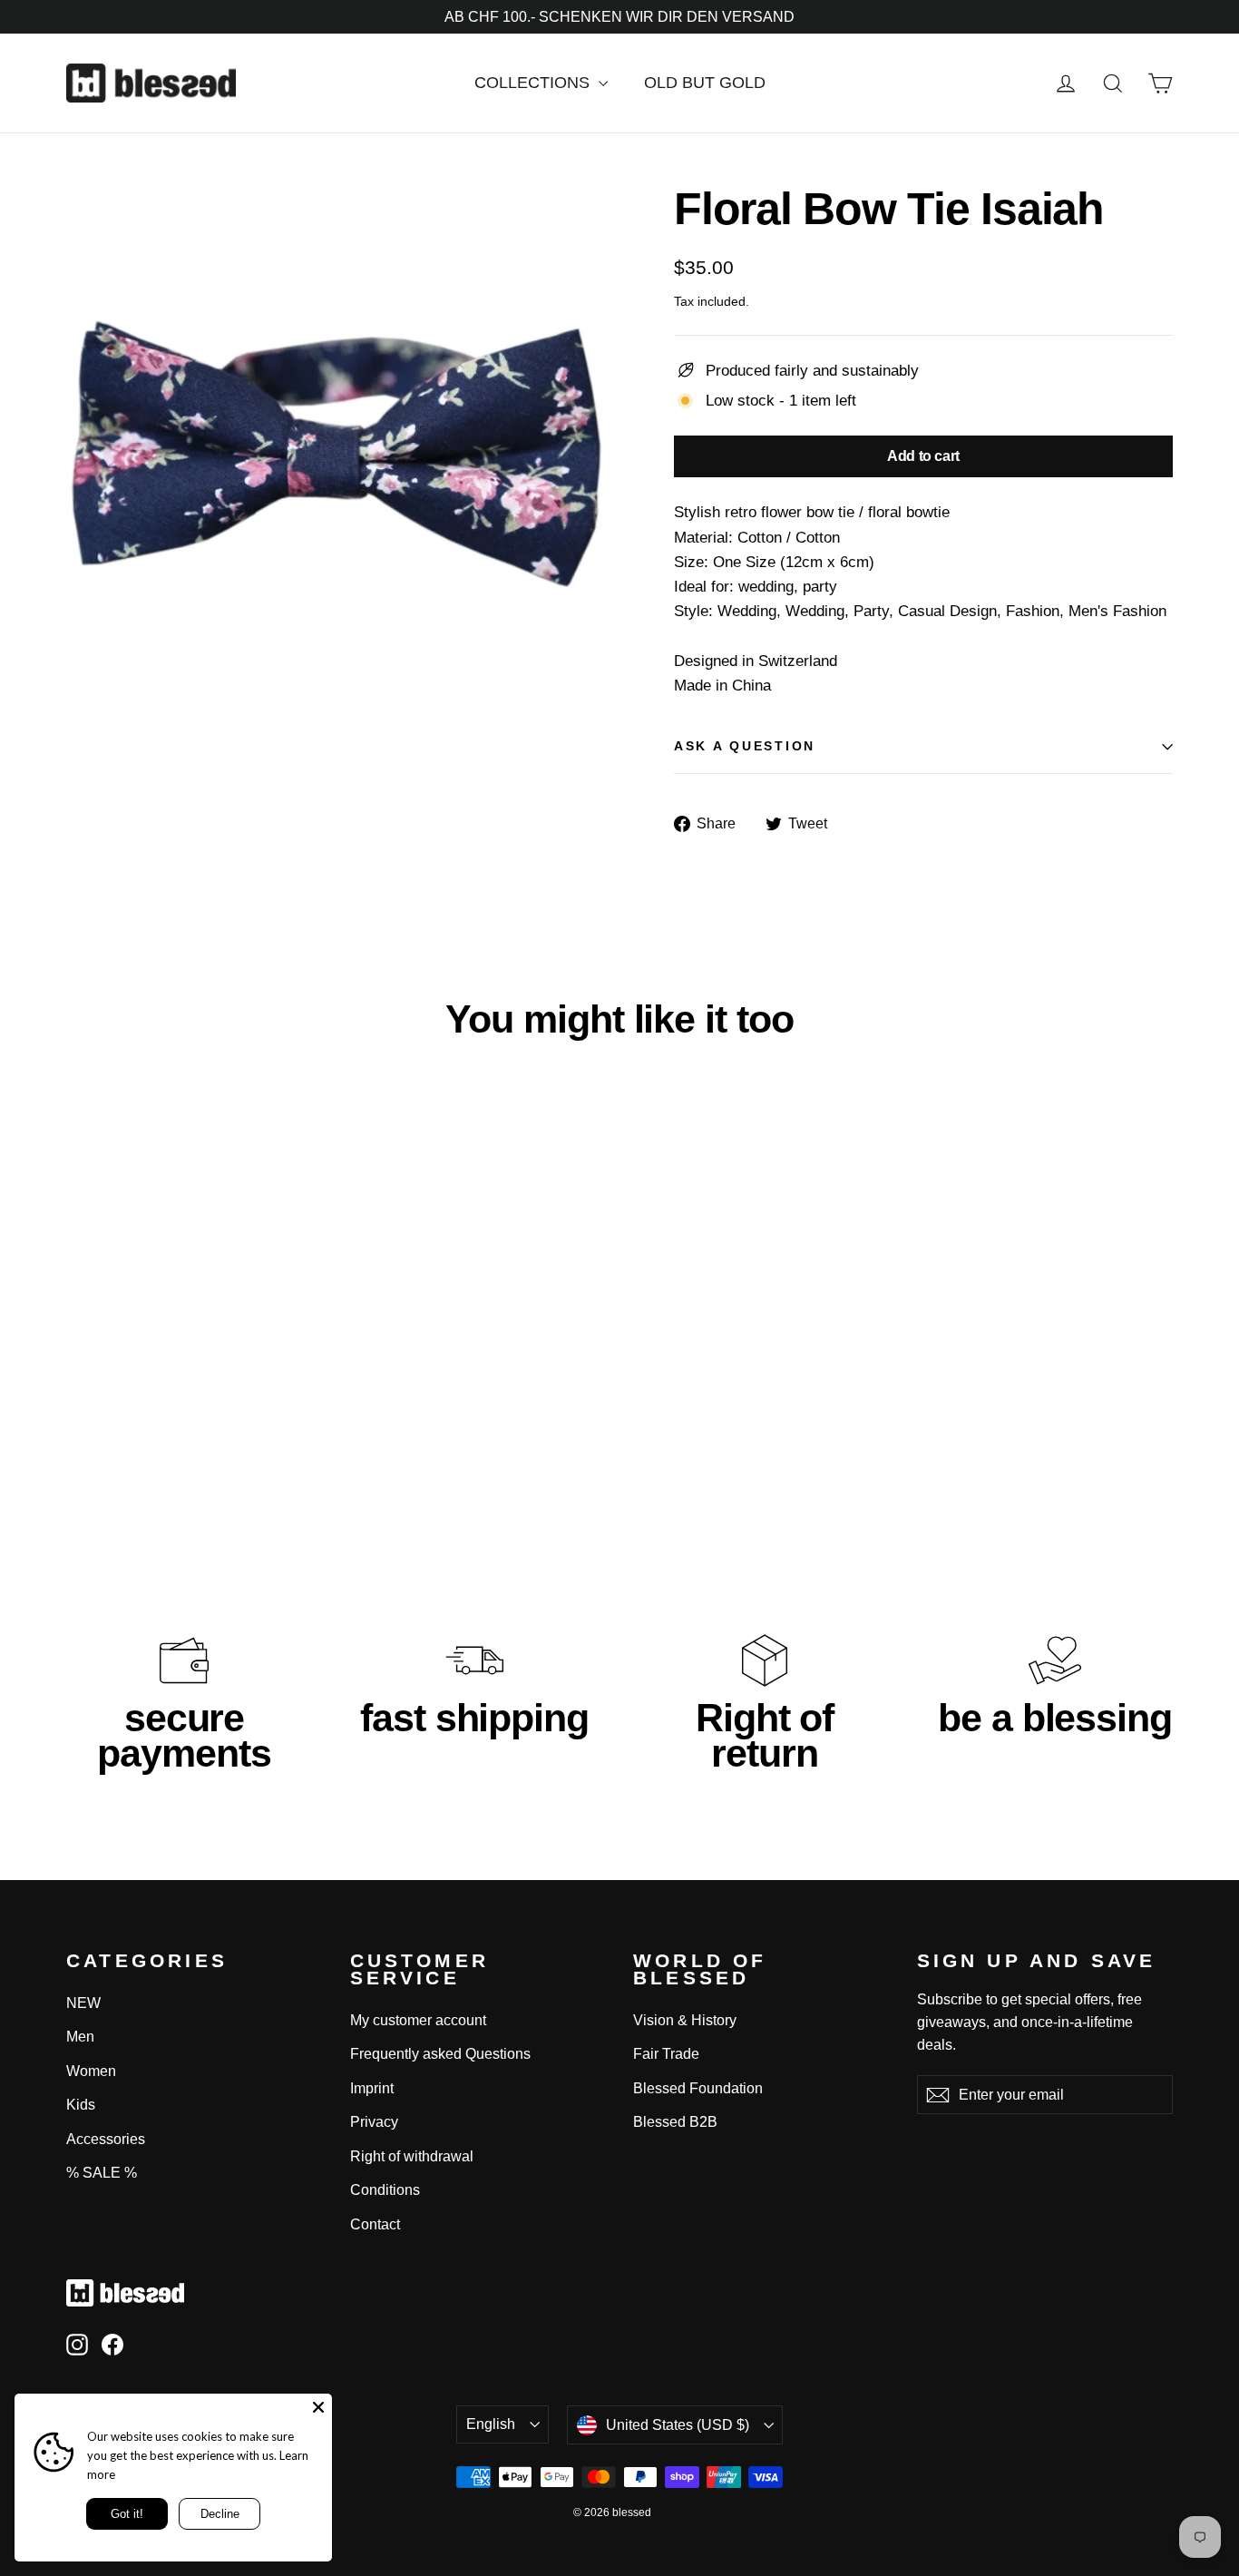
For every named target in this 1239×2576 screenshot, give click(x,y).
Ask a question (745, 746)
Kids (81, 2105)
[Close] (318, 2407)
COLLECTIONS (534, 83)
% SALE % (102, 2173)
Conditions (385, 2190)
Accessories (106, 2139)
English (491, 2424)
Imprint (372, 2088)
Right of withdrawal (412, 2156)
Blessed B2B (675, 2122)
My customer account (418, 2020)
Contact (375, 2224)
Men (80, 2037)
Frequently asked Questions (440, 2054)
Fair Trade (666, 2054)
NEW (83, 2003)
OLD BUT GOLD (705, 83)
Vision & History (685, 2020)
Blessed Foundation (698, 2088)
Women (91, 2071)
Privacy (374, 2122)
